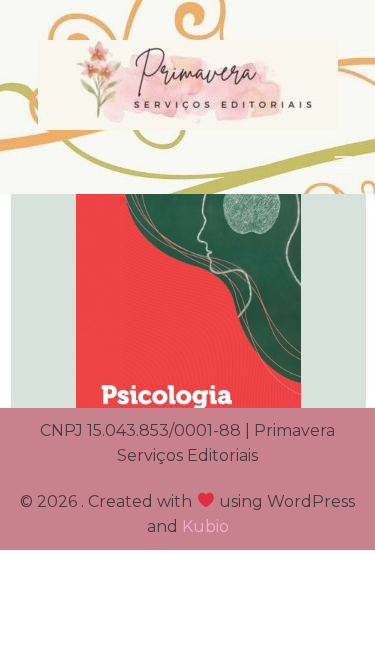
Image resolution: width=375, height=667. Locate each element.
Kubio (205, 526)
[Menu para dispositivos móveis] (343, 162)
